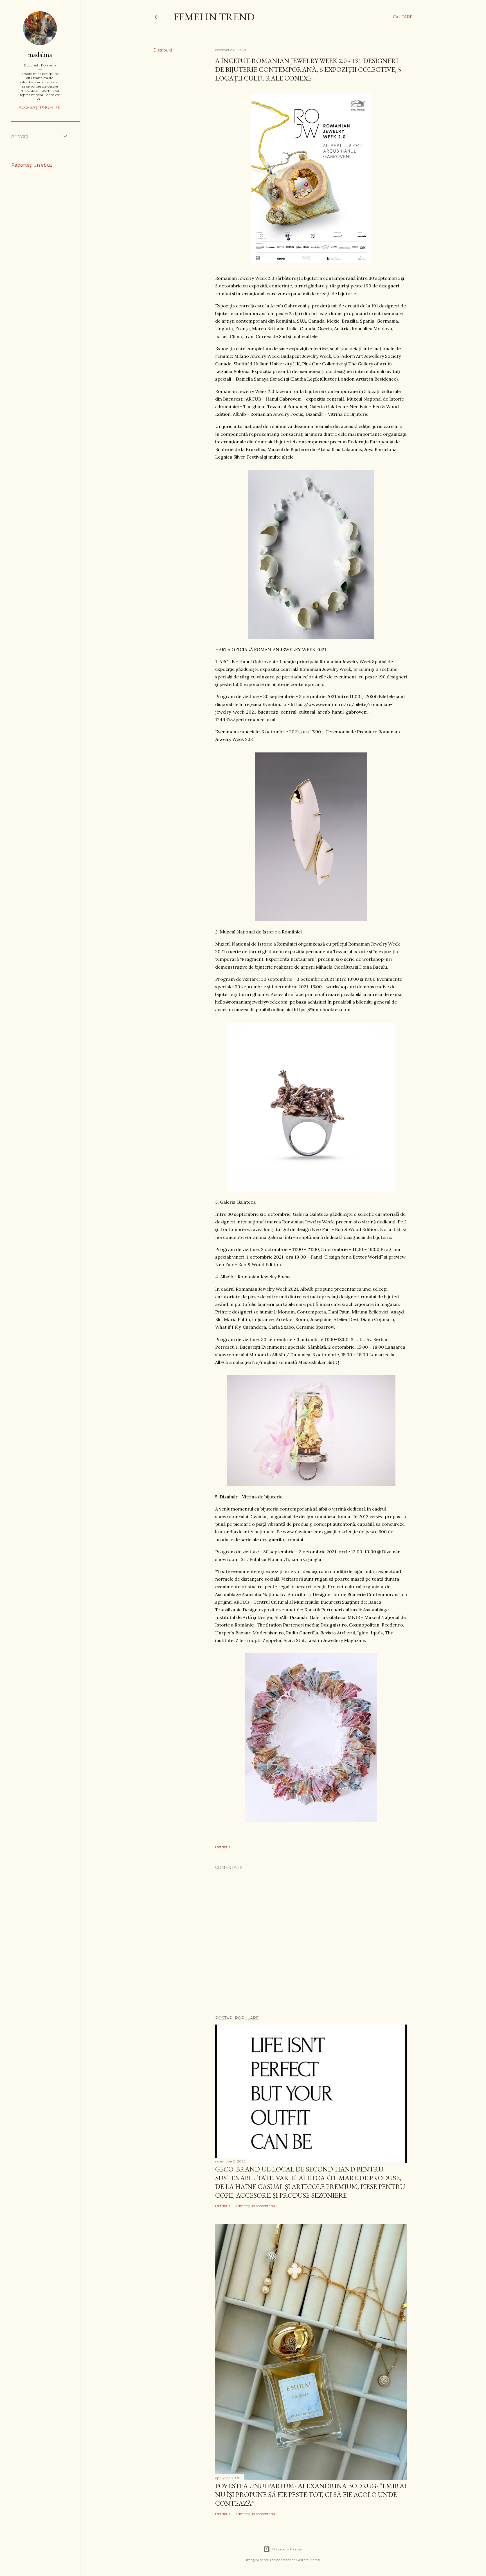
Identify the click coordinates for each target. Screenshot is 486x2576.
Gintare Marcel (308, 2560)
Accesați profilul (40, 108)
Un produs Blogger (288, 2549)
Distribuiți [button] (163, 50)
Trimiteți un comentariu (255, 2206)
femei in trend (214, 17)
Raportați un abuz (32, 165)
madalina (40, 54)
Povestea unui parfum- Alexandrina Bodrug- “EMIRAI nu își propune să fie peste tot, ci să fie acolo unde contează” (311, 2495)
